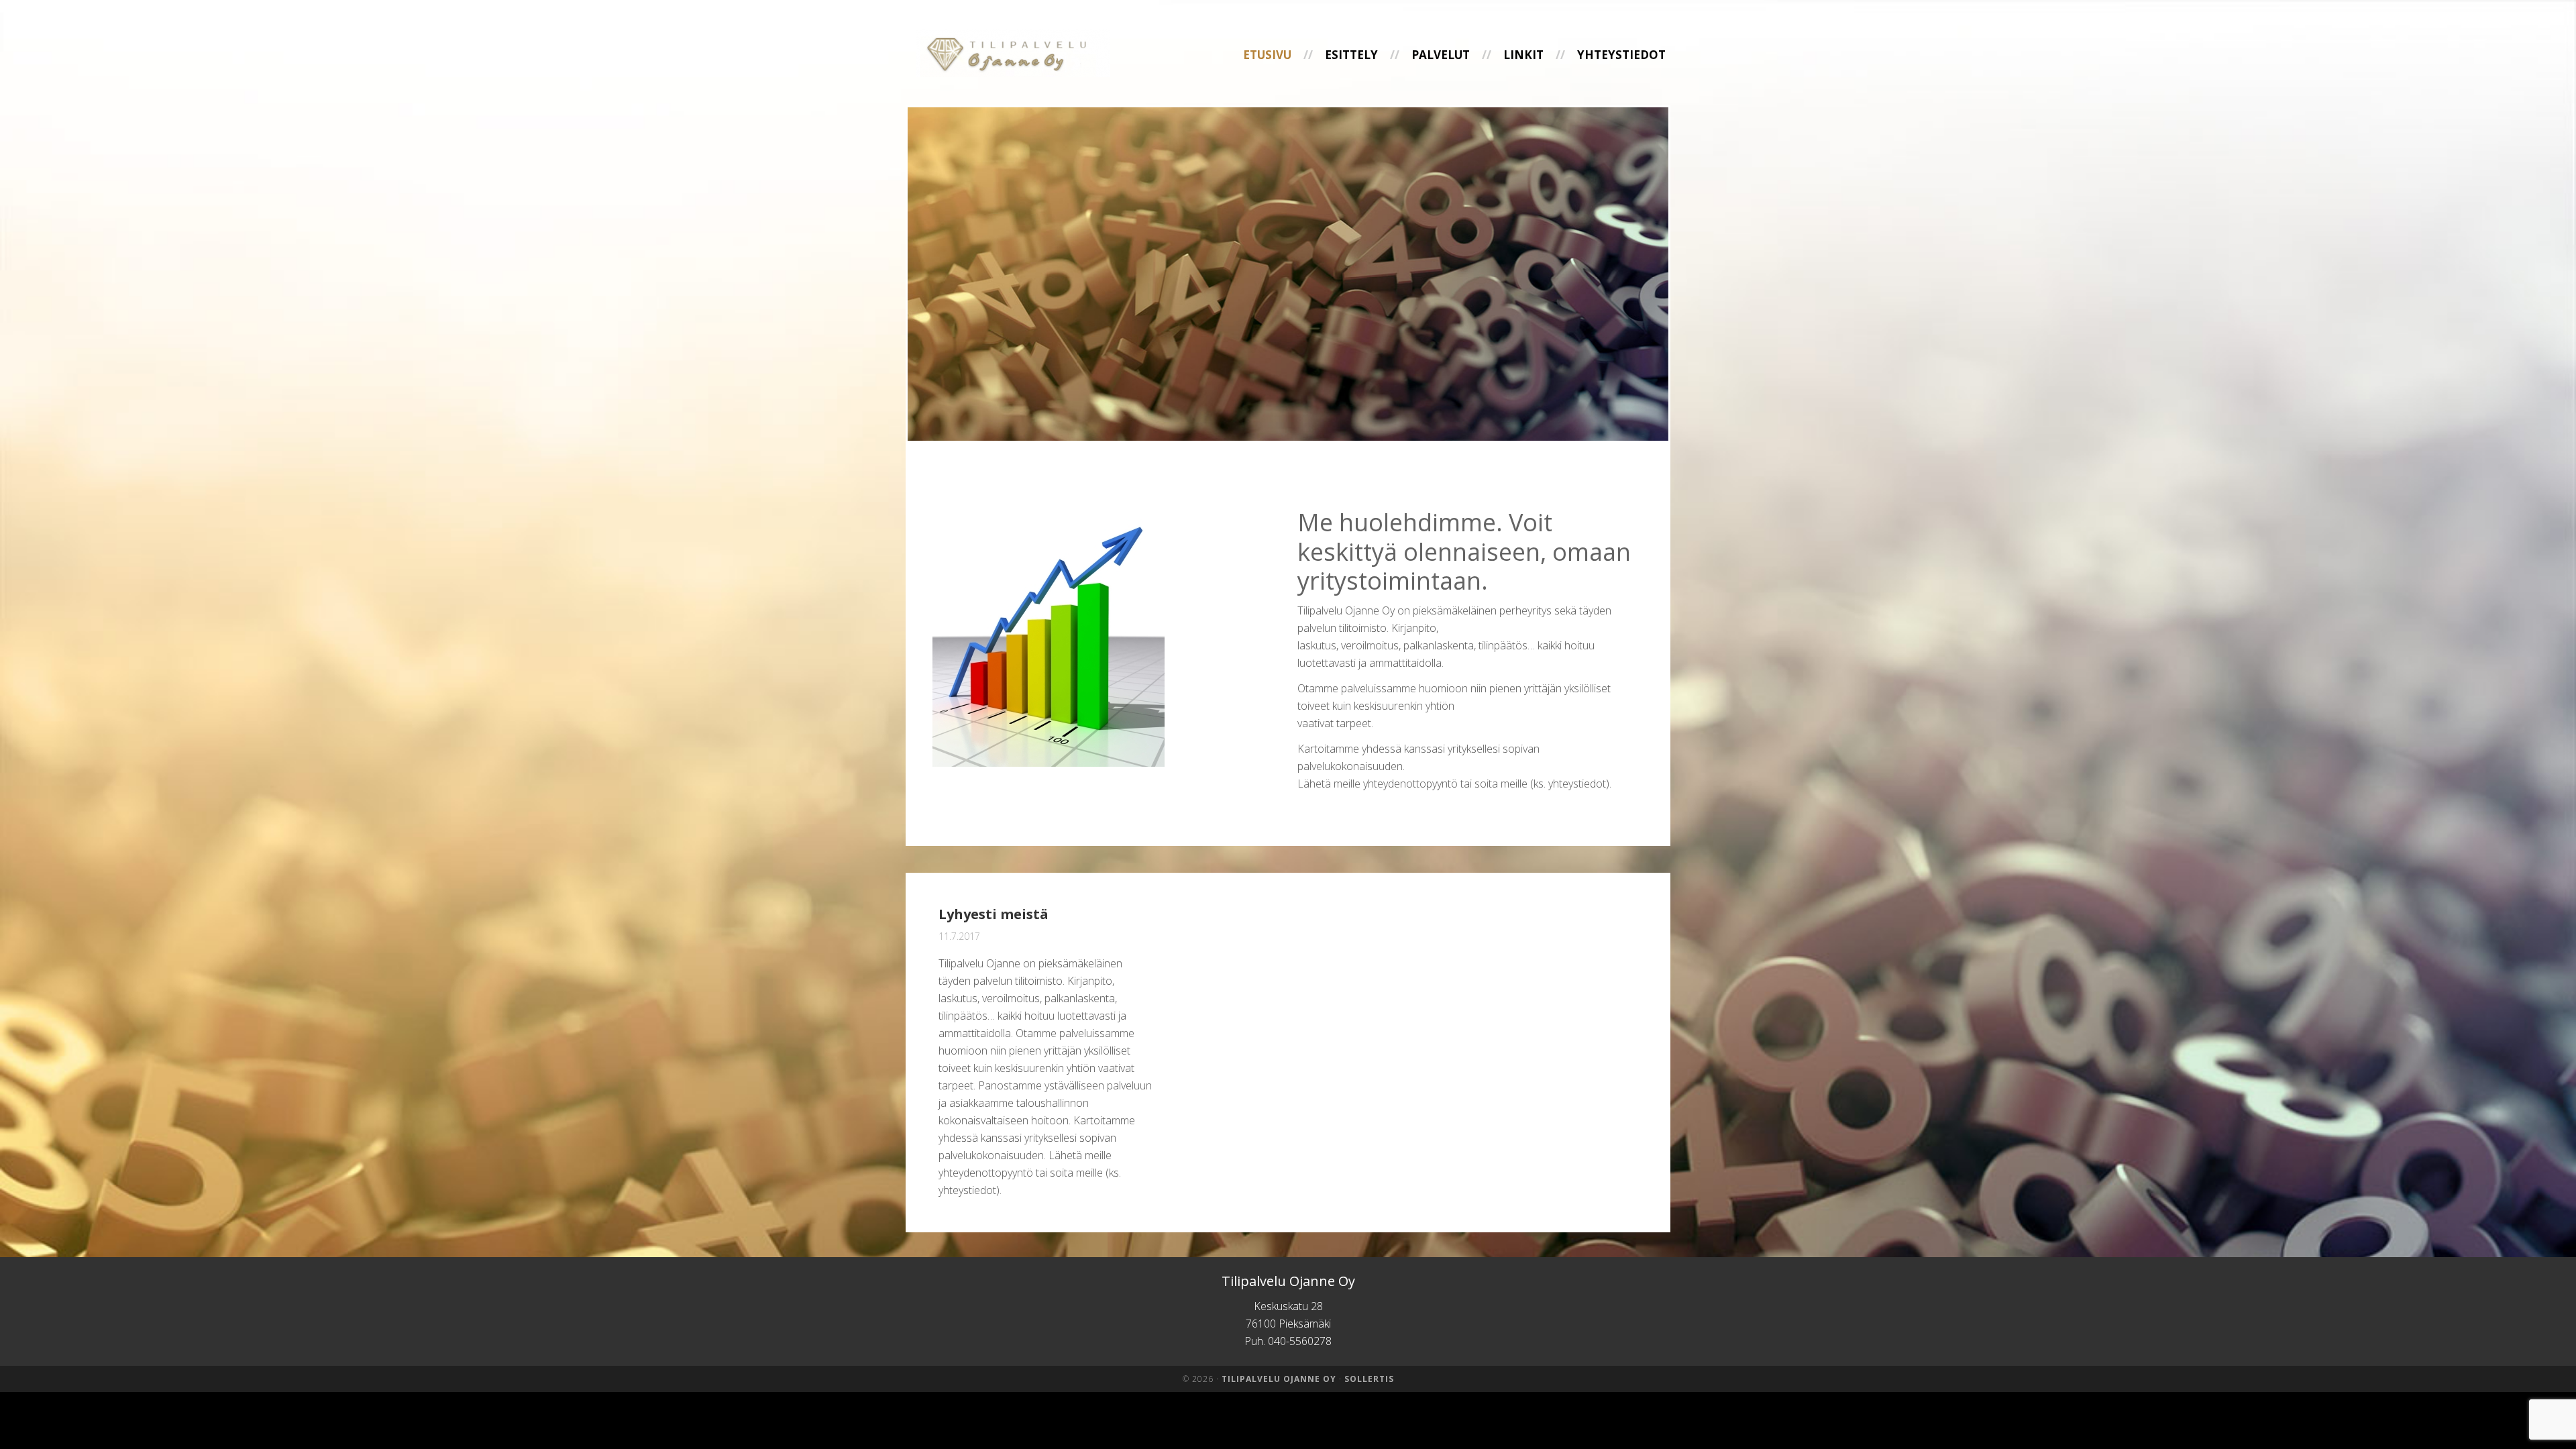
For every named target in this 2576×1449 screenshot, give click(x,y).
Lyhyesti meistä (994, 914)
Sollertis (1369, 1379)
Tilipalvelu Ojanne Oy (1013, 55)
